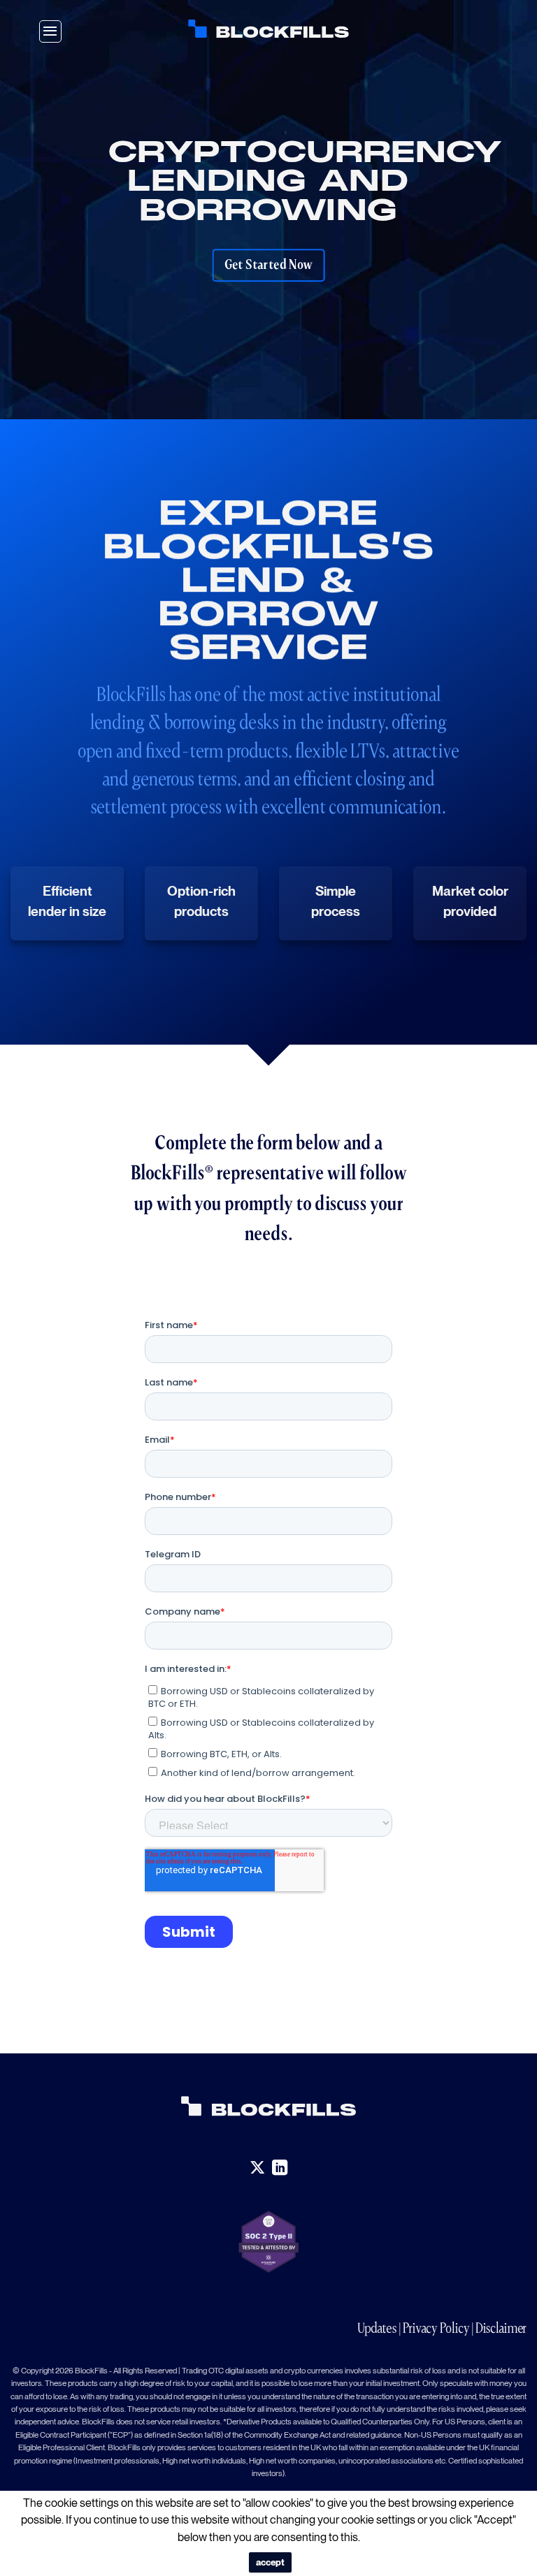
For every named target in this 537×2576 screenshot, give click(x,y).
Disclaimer (501, 2328)
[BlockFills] (268, 29)
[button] (50, 31)
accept (270, 2562)
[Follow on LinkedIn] (280, 2168)
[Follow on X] (257, 2168)
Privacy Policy (436, 2328)
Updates (377, 2328)
